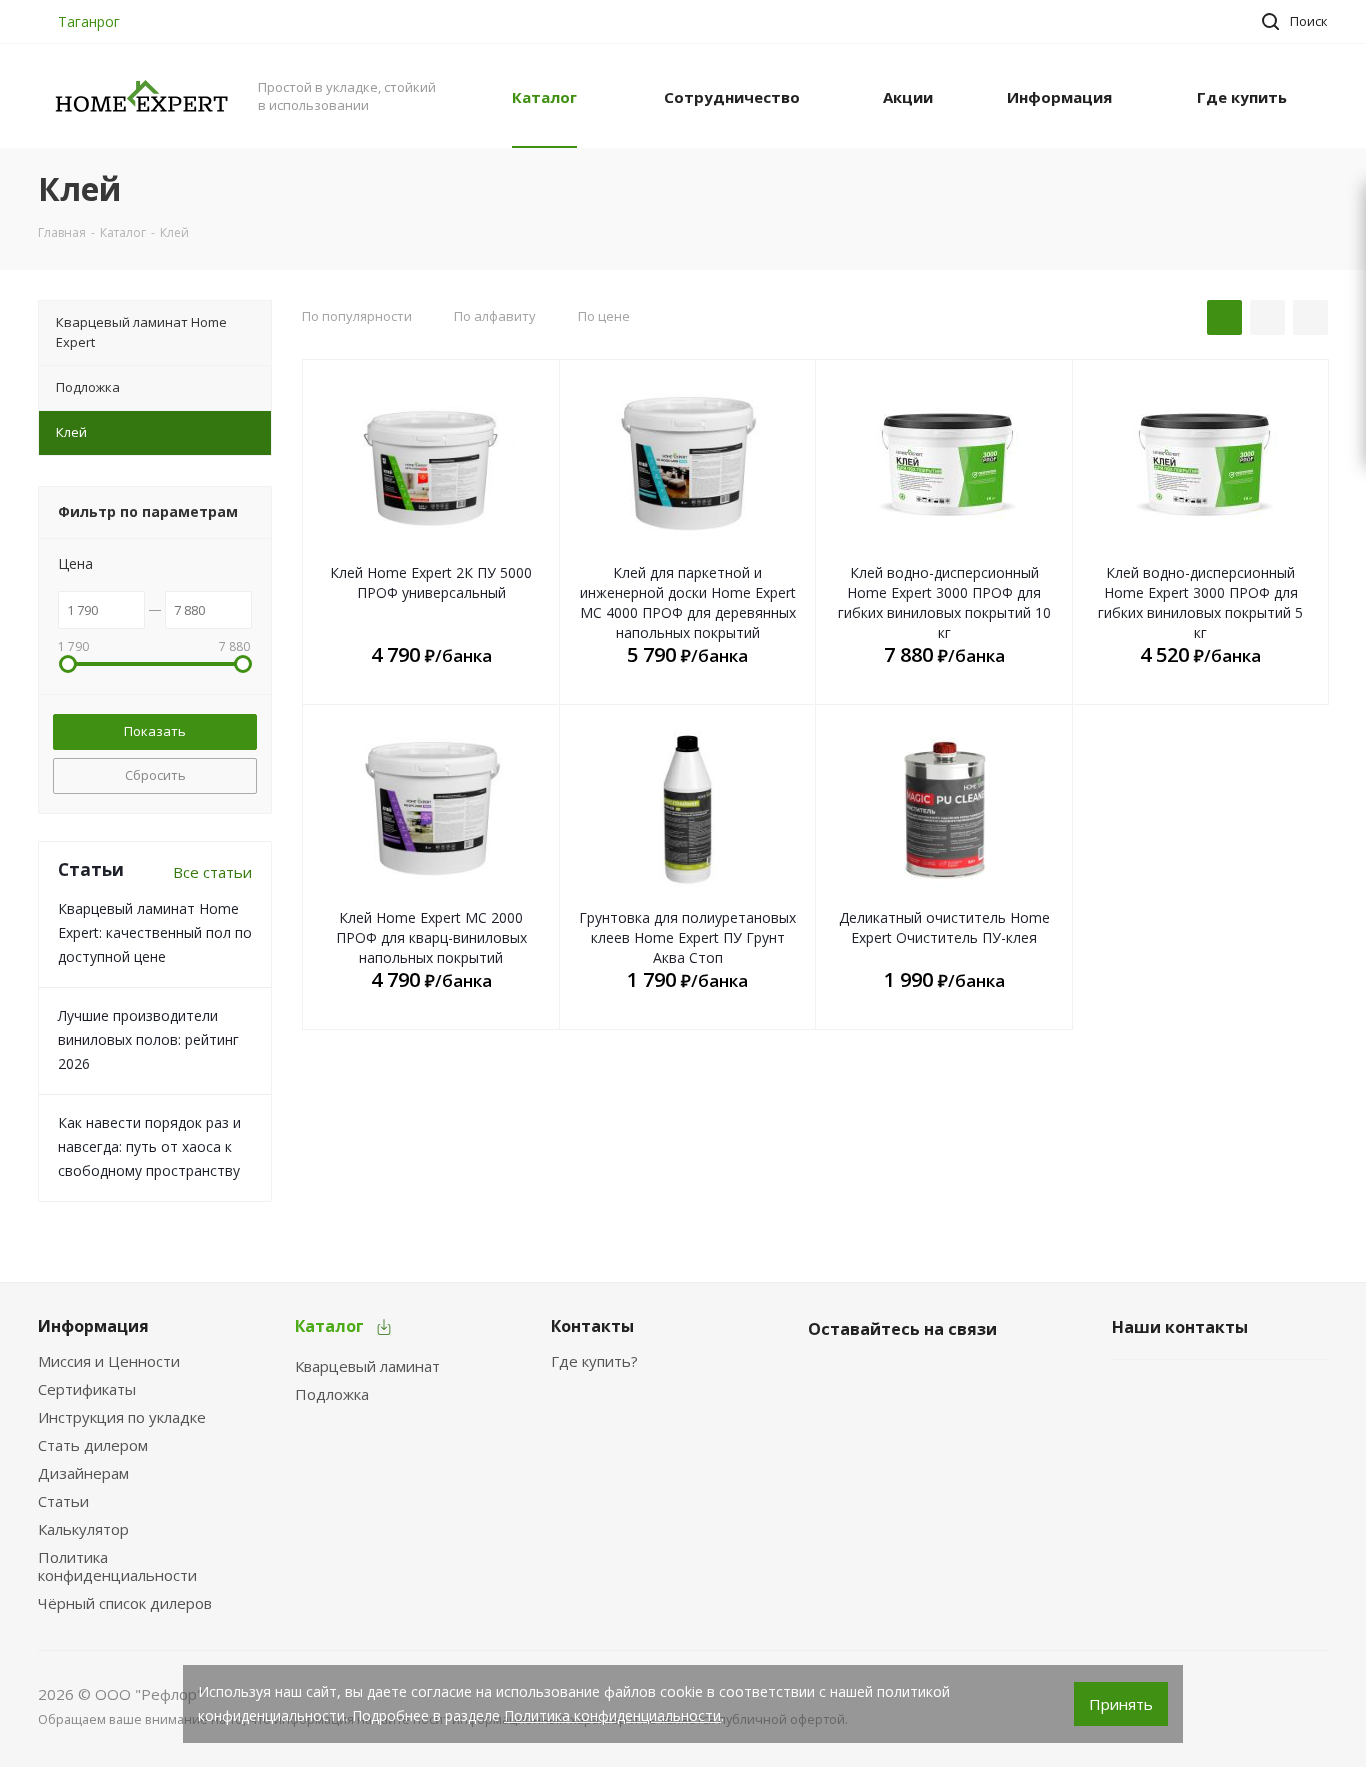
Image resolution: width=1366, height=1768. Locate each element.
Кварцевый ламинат (367, 1366)
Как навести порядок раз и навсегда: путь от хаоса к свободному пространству (149, 1146)
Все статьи (212, 872)
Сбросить (155, 775)
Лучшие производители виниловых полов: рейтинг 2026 (148, 1039)
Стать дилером (93, 1445)
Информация (93, 1326)
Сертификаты (87, 1389)
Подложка (332, 1394)
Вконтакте (828, 1376)
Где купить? (594, 1361)
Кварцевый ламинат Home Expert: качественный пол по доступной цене (155, 932)
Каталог (329, 1326)
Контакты (592, 1326)
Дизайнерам (83, 1473)
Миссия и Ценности (109, 1361)
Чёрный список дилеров (125, 1603)
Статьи (63, 1501)
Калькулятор (83, 1529)
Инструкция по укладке (122, 1417)
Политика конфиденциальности (117, 1566)
